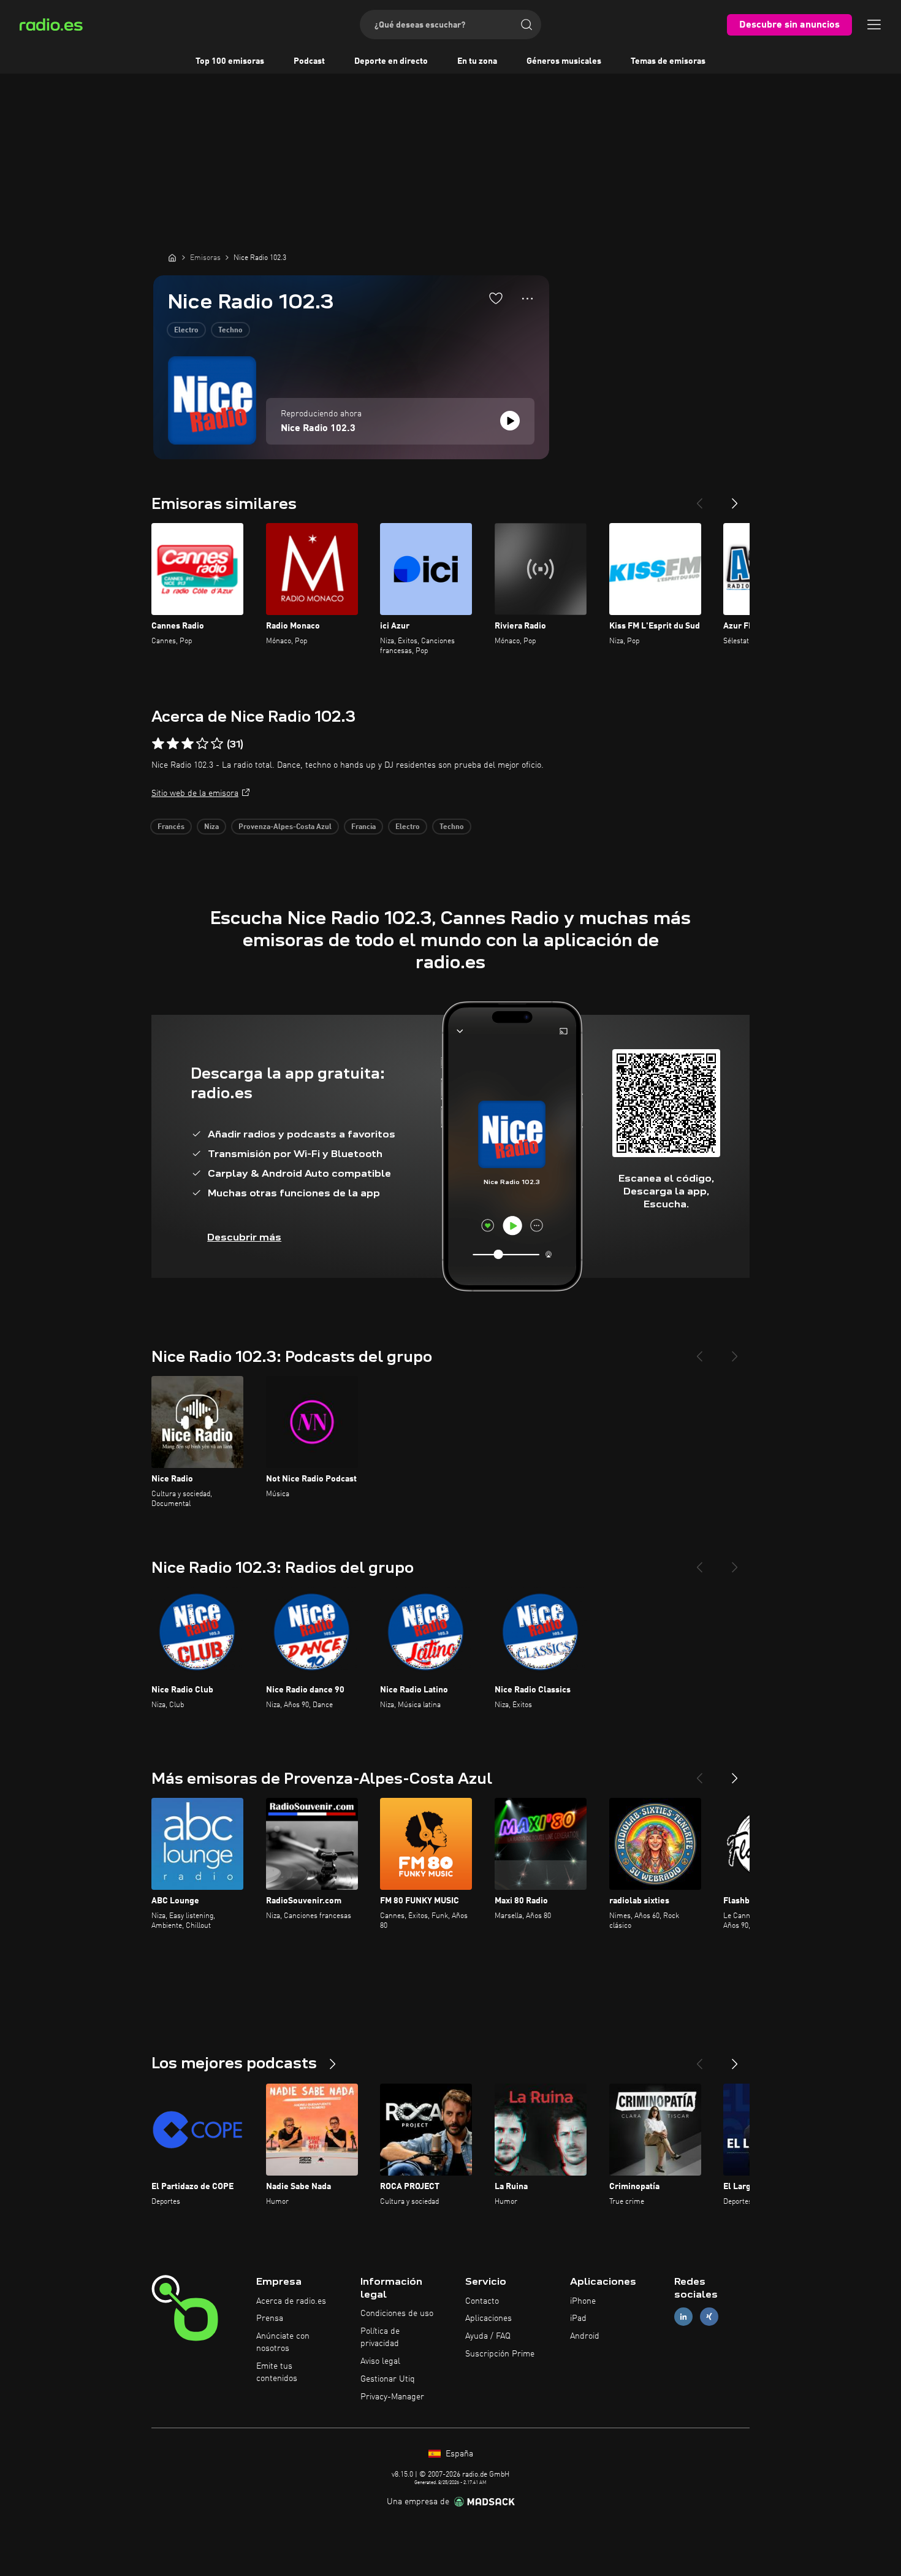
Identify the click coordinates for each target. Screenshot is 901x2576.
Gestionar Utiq (388, 2379)
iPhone (583, 2301)
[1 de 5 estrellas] (158, 744)
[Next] (735, 499)
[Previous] (699, 499)
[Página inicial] (172, 258)
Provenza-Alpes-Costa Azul (285, 827)
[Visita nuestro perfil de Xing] (709, 2317)
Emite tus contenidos (277, 2372)
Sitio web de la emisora (195, 793)
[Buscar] (527, 25)
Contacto (482, 2301)
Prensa (270, 2318)
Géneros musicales (564, 61)
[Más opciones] (527, 299)
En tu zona (477, 61)
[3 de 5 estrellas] (188, 744)
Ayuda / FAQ (488, 2336)
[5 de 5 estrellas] (217, 744)
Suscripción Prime (500, 2354)
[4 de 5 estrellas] (202, 744)
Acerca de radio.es (291, 2301)
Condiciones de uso (397, 2314)
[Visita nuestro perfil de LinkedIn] (683, 2317)
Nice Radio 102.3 (318, 429)
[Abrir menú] (874, 25)
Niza (211, 827)
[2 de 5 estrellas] (173, 744)
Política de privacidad (380, 2337)
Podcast (309, 61)
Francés (171, 827)
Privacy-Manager (392, 2397)
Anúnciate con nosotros (283, 2342)
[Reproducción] (510, 421)
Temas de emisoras (668, 61)
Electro (186, 331)
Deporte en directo (391, 61)
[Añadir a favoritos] (496, 298)
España (458, 2454)
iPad (578, 2318)
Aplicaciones (489, 2318)
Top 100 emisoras (230, 61)
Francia (363, 827)
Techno (230, 331)
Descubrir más (244, 1237)
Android (585, 2336)
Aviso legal (380, 2361)
